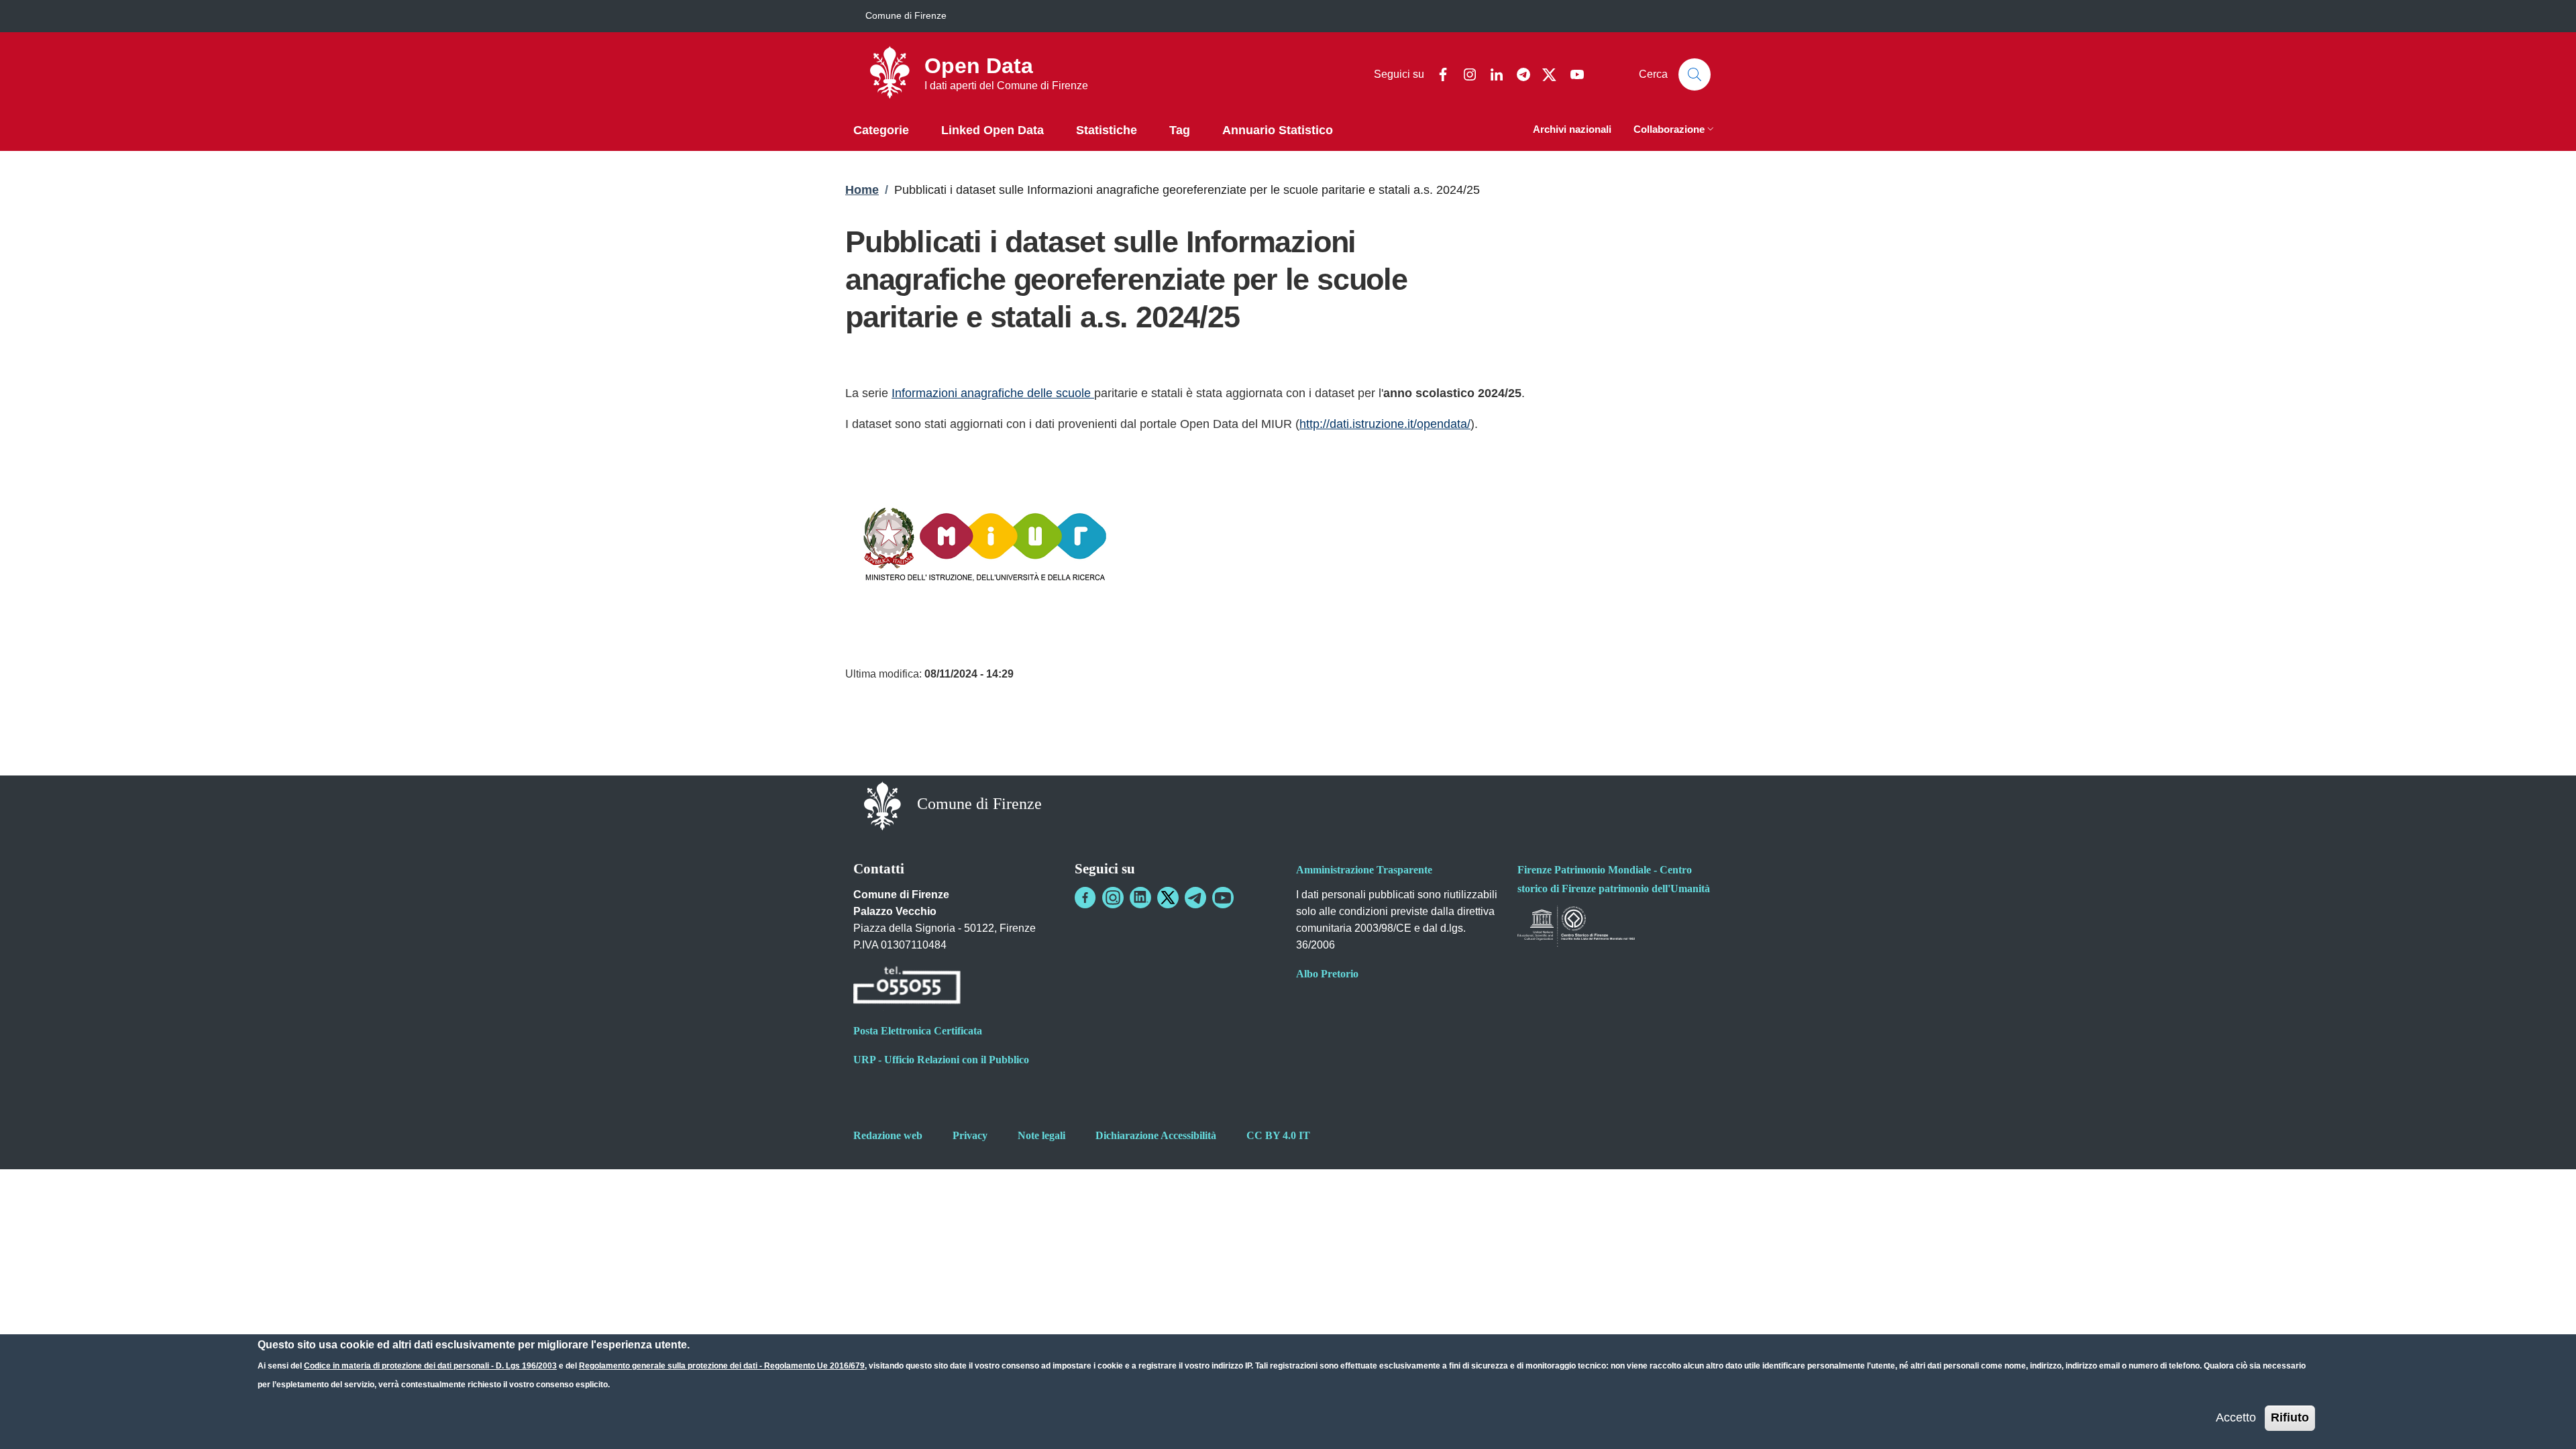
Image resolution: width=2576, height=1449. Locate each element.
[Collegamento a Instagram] (1113, 898)
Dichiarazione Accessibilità (1156, 1135)
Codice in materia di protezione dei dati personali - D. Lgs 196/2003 (430, 1366)
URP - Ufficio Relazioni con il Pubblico (941, 1060)
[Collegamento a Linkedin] (1140, 898)
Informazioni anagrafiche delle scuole (993, 393)
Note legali (1041, 1135)
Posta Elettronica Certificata (918, 1031)
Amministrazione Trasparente (1364, 870)
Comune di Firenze (906, 15)
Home (862, 190)
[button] (1675, 130)
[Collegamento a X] (1168, 898)
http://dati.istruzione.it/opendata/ (1385, 424)
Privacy (970, 1135)
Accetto (2236, 1417)
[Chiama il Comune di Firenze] (907, 987)
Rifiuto (2290, 1417)
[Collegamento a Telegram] (1195, 898)
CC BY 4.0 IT (1278, 1135)
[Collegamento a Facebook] (1085, 898)
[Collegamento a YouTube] (1223, 898)
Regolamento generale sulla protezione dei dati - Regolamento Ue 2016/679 (722, 1366)
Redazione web (888, 1135)
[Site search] (1695, 74)
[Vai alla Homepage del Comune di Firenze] (882, 805)
